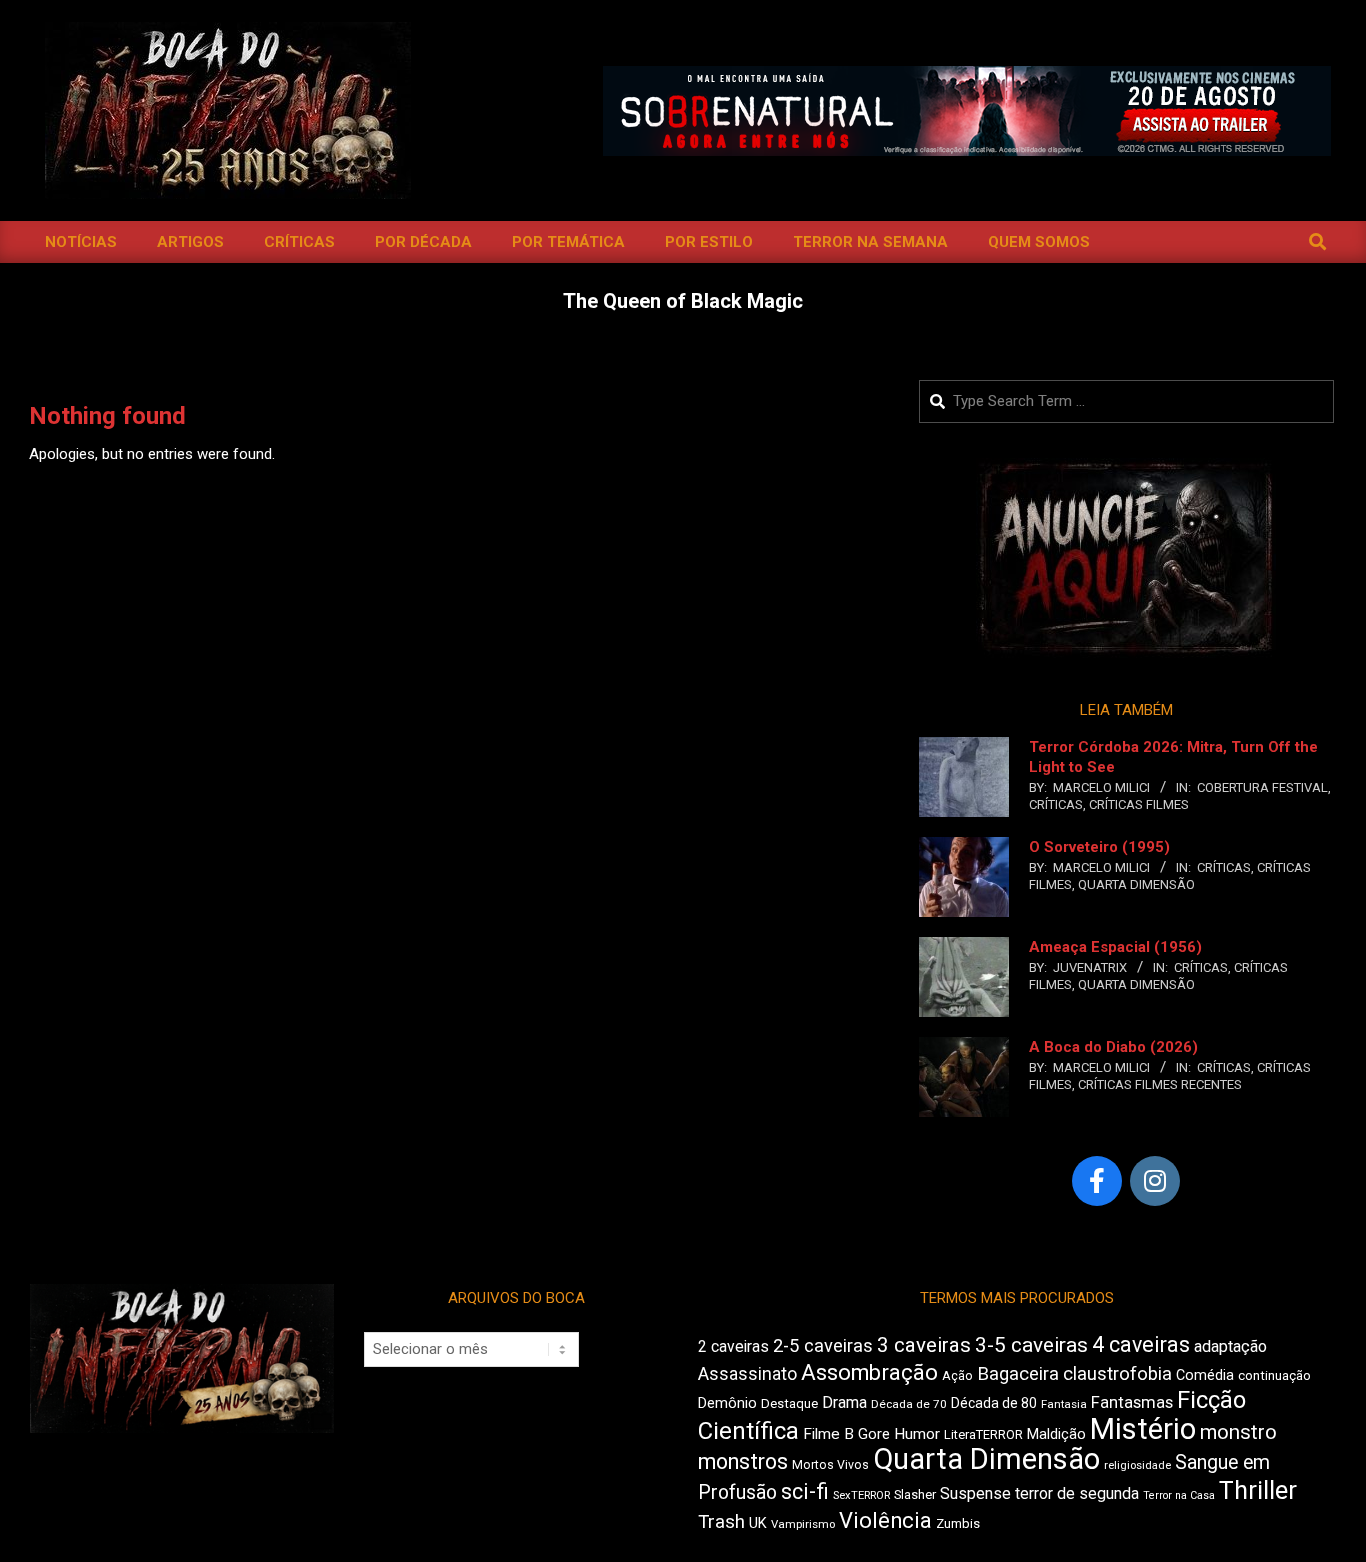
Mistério (1143, 1429)
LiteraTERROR (983, 1434)
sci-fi (805, 1491)
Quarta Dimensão (1136, 884)
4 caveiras (1141, 1344)
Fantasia (1064, 1404)
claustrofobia (1117, 1374)
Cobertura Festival (1262, 787)
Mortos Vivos (830, 1465)
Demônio (727, 1403)
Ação (957, 1375)
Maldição (1056, 1434)
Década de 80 (994, 1403)
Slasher (915, 1494)
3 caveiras (924, 1345)
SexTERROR (861, 1495)
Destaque (789, 1403)
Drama (844, 1402)
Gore (874, 1434)
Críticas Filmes (1139, 804)
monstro (1238, 1432)
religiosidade (1137, 1465)
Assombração (869, 1372)
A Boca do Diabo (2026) (1113, 1047)
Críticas (1056, 804)
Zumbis (958, 1523)
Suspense (975, 1493)
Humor (917, 1434)
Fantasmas (1132, 1402)
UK (758, 1523)
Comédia (1205, 1375)
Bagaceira (1018, 1374)
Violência (885, 1520)
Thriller (1258, 1490)
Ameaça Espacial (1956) (1115, 947)
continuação (1274, 1375)
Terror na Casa (1179, 1495)
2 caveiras (733, 1346)
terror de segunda (1077, 1493)
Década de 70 (909, 1404)
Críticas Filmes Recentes (1160, 1084)
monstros (743, 1461)
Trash (721, 1522)
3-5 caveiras (1031, 1345)
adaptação (1230, 1346)
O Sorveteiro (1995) (1099, 847)
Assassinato (747, 1374)
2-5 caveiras (823, 1345)
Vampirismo (803, 1524)
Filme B (828, 1434)
